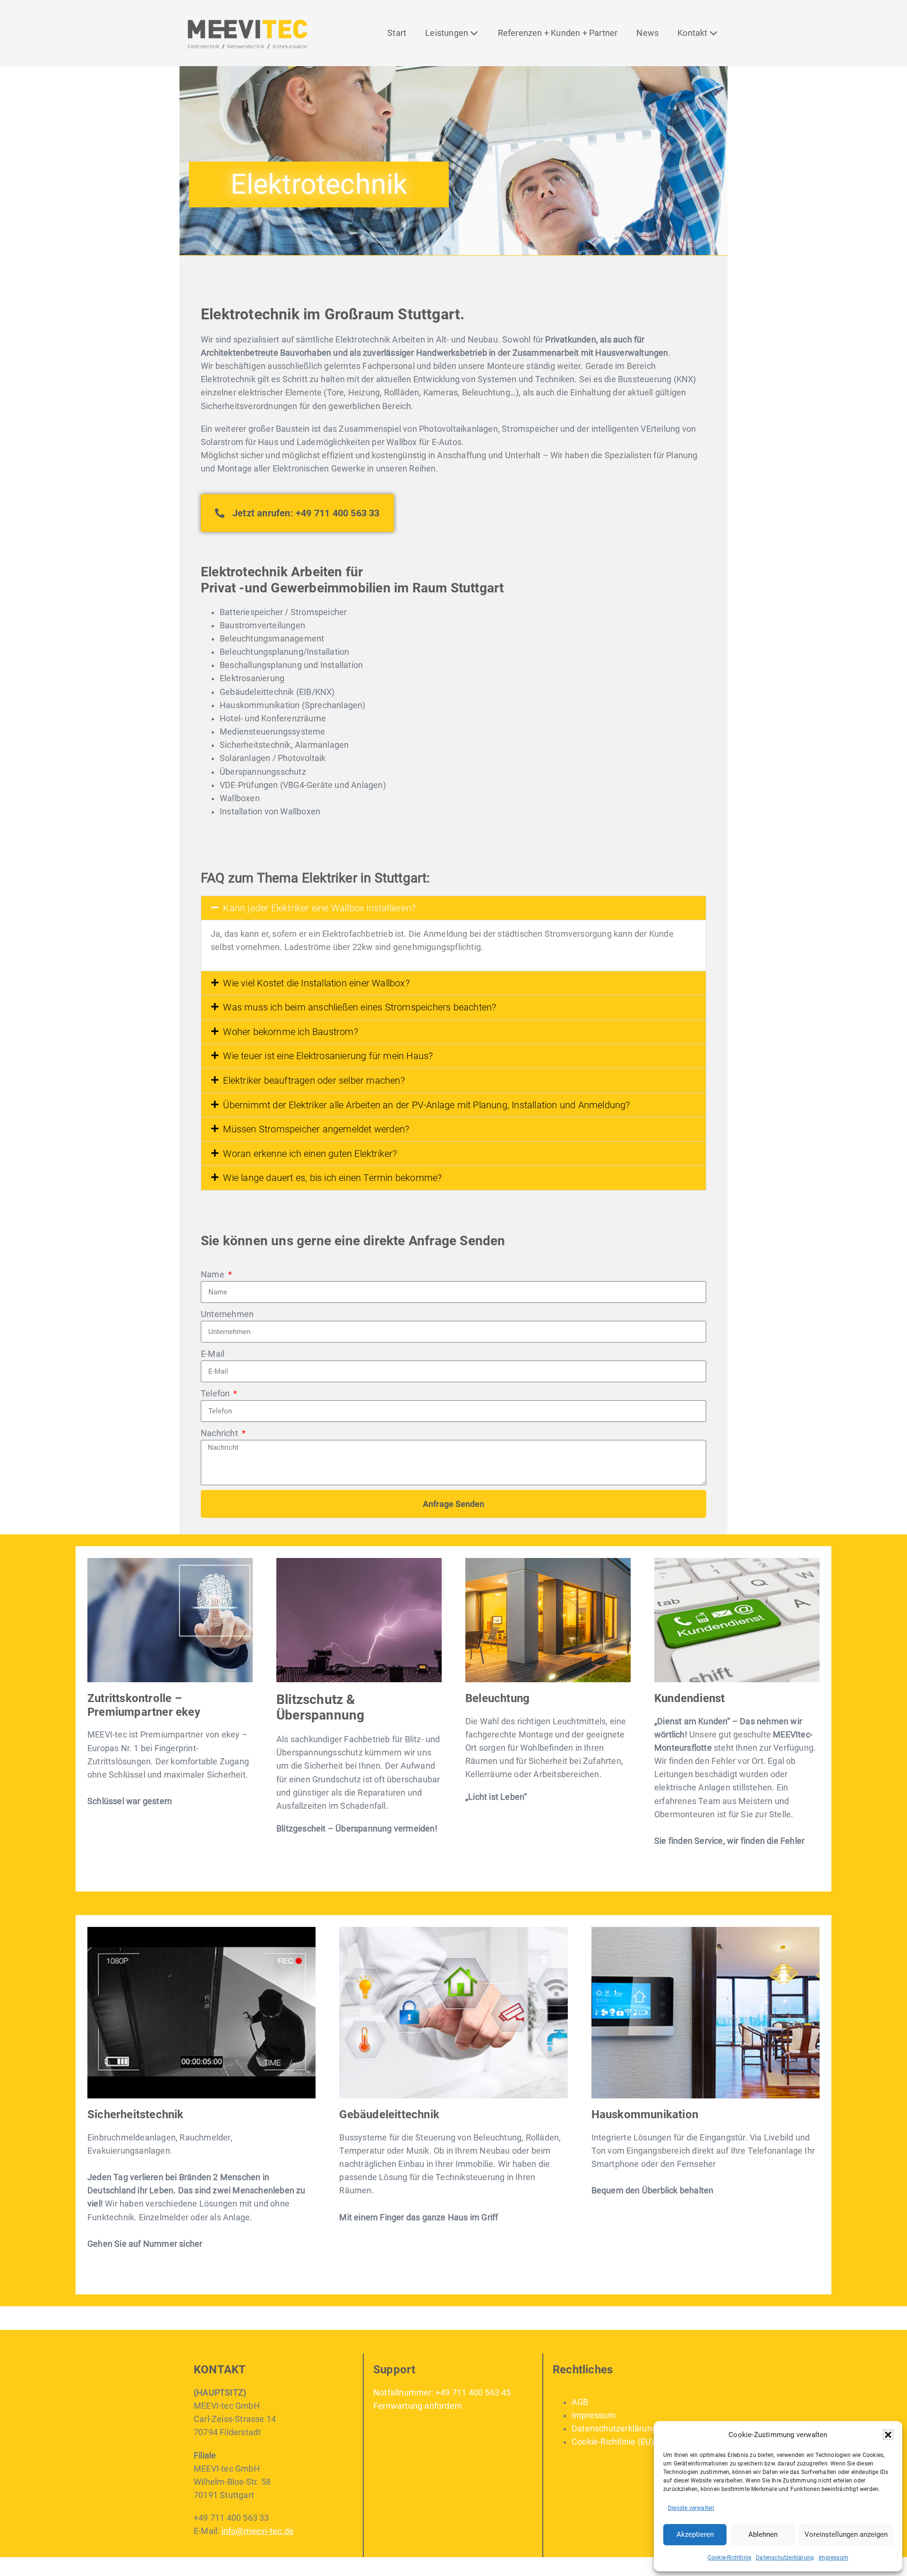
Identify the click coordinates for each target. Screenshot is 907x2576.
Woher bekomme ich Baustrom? (290, 1032)
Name (214, 1275)
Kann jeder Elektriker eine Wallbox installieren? (319, 908)
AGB (580, 2402)
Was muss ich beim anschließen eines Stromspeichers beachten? (359, 1007)
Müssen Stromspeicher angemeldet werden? (316, 1129)
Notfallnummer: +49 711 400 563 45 (442, 2393)
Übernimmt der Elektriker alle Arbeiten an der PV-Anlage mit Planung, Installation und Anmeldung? (426, 1105)
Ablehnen (763, 2534)
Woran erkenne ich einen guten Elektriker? (310, 1154)
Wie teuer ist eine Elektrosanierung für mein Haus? (328, 1056)
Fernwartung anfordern (418, 2406)
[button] (888, 2435)
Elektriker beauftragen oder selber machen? (314, 1080)
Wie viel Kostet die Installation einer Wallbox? (316, 983)
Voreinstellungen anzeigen (846, 2534)
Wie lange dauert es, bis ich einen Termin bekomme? (332, 1178)
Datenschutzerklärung (785, 2558)
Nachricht (220, 1433)
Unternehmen (227, 1314)
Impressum (834, 2558)
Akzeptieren (695, 2534)
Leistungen (448, 33)
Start (397, 33)
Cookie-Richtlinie (729, 2558)
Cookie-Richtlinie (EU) (613, 2442)
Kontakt (693, 33)
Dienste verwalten (691, 2508)
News (647, 33)
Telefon (216, 1394)
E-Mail (213, 1354)
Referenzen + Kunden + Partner (558, 33)
